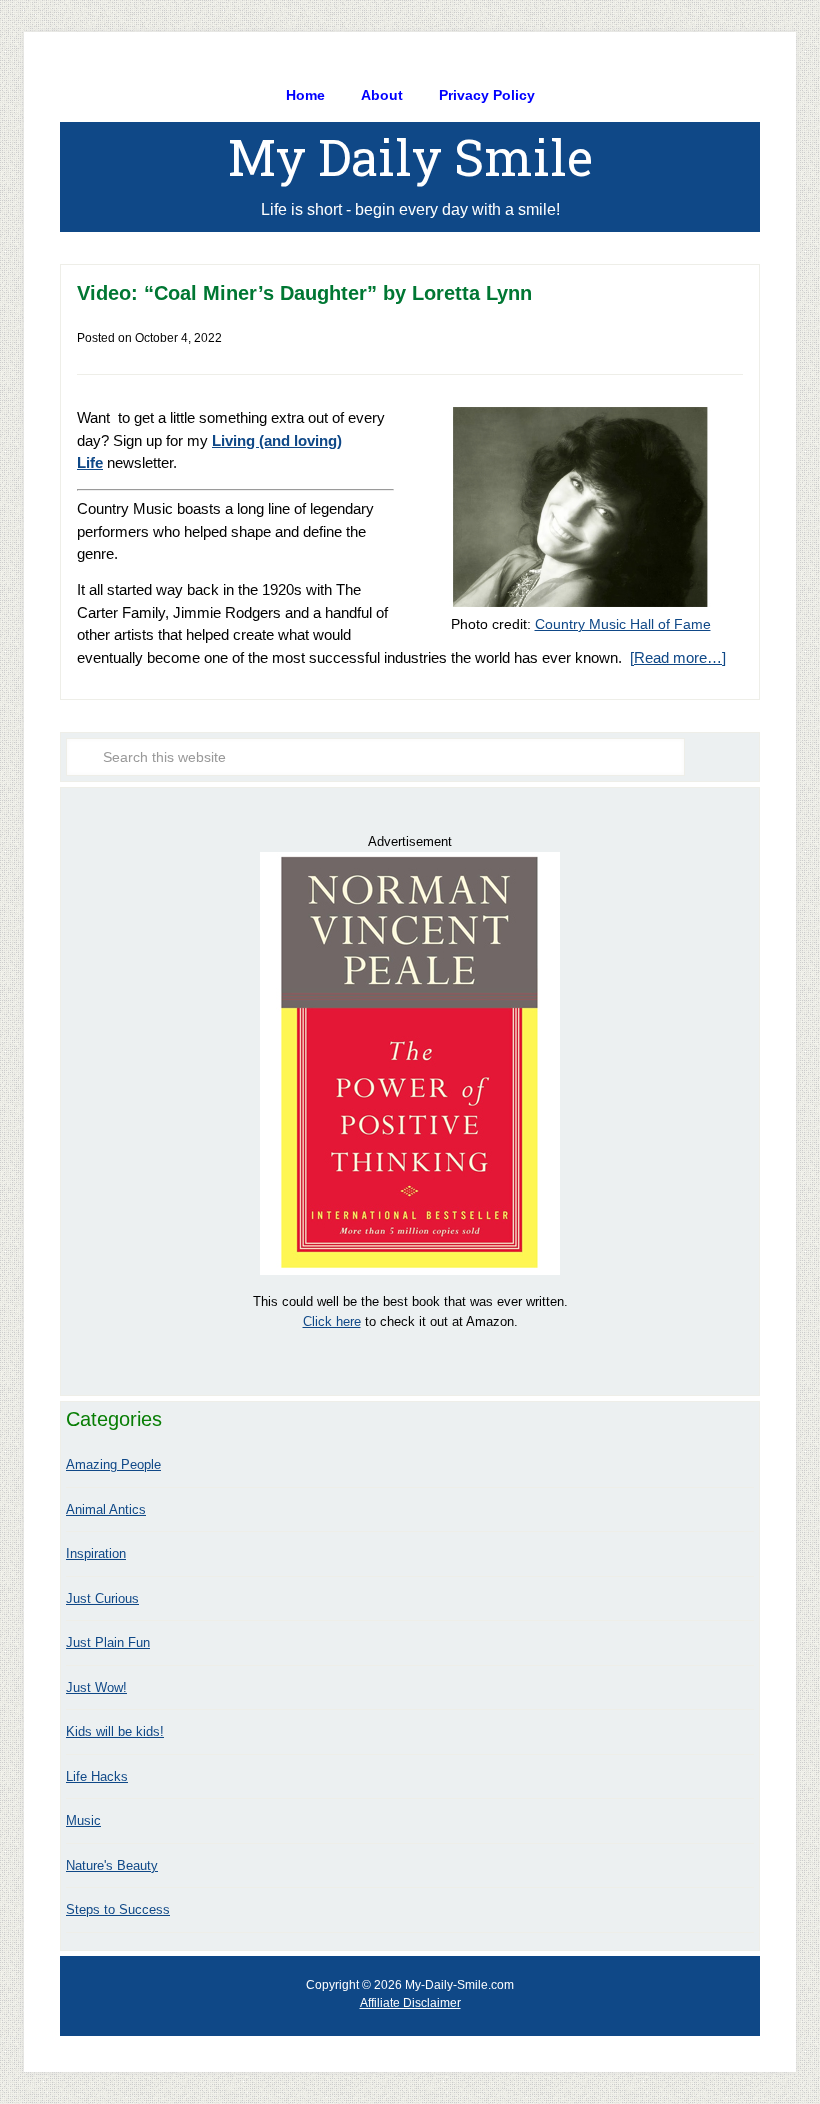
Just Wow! (96, 1687)
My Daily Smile (410, 157)
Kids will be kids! (115, 1731)
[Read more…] (678, 657)
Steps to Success (118, 1909)
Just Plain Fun (108, 1642)
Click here (332, 1321)
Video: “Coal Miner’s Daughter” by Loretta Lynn (304, 293)
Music (83, 1820)
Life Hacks (97, 1776)
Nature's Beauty (112, 1865)
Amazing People (113, 1464)
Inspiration (96, 1553)
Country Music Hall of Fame (623, 624)
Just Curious (102, 1598)
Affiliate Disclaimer (410, 2003)
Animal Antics (106, 1509)
